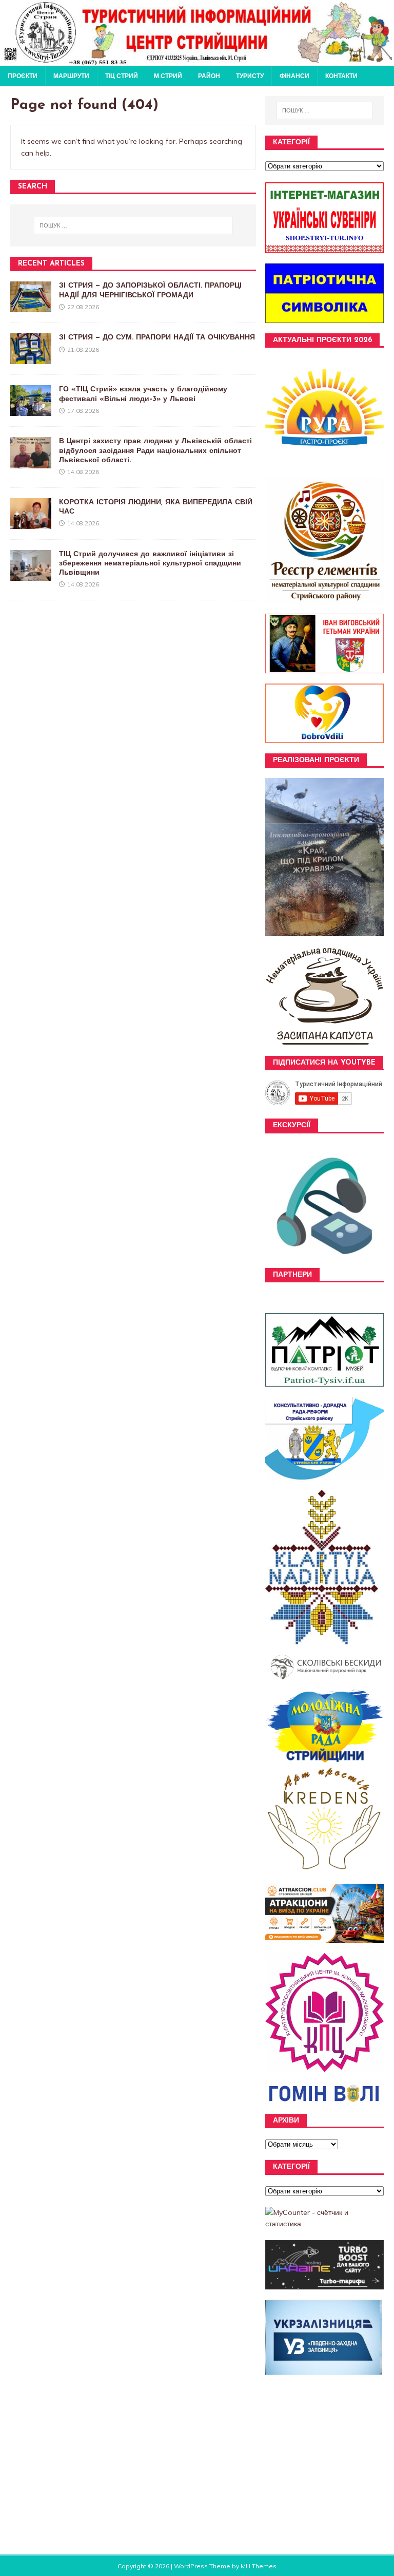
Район (209, 76)
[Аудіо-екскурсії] (324, 1262)
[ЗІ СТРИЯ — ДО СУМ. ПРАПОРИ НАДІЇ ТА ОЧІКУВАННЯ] (31, 358)
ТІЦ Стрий (122, 76)
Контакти (341, 76)
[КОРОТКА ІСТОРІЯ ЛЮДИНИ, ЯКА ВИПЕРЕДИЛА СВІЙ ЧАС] (31, 523)
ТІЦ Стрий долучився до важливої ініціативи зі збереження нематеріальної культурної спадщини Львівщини (150, 564)
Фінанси (294, 76)
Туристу (250, 76)
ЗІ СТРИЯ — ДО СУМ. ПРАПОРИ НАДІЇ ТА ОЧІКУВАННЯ (157, 338)
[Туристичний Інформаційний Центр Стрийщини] (197, 60)
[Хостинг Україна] (324, 2283)
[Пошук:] (133, 225)
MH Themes (259, 2566)
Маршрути (71, 76)
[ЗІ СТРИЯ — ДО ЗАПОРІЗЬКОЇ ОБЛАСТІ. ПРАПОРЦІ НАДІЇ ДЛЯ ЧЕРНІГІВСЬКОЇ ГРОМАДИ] (31, 307)
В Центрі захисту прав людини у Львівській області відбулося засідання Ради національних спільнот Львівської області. (155, 451)
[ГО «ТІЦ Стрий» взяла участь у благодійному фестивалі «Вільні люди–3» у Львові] (31, 410)
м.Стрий (168, 76)
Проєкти (23, 76)
